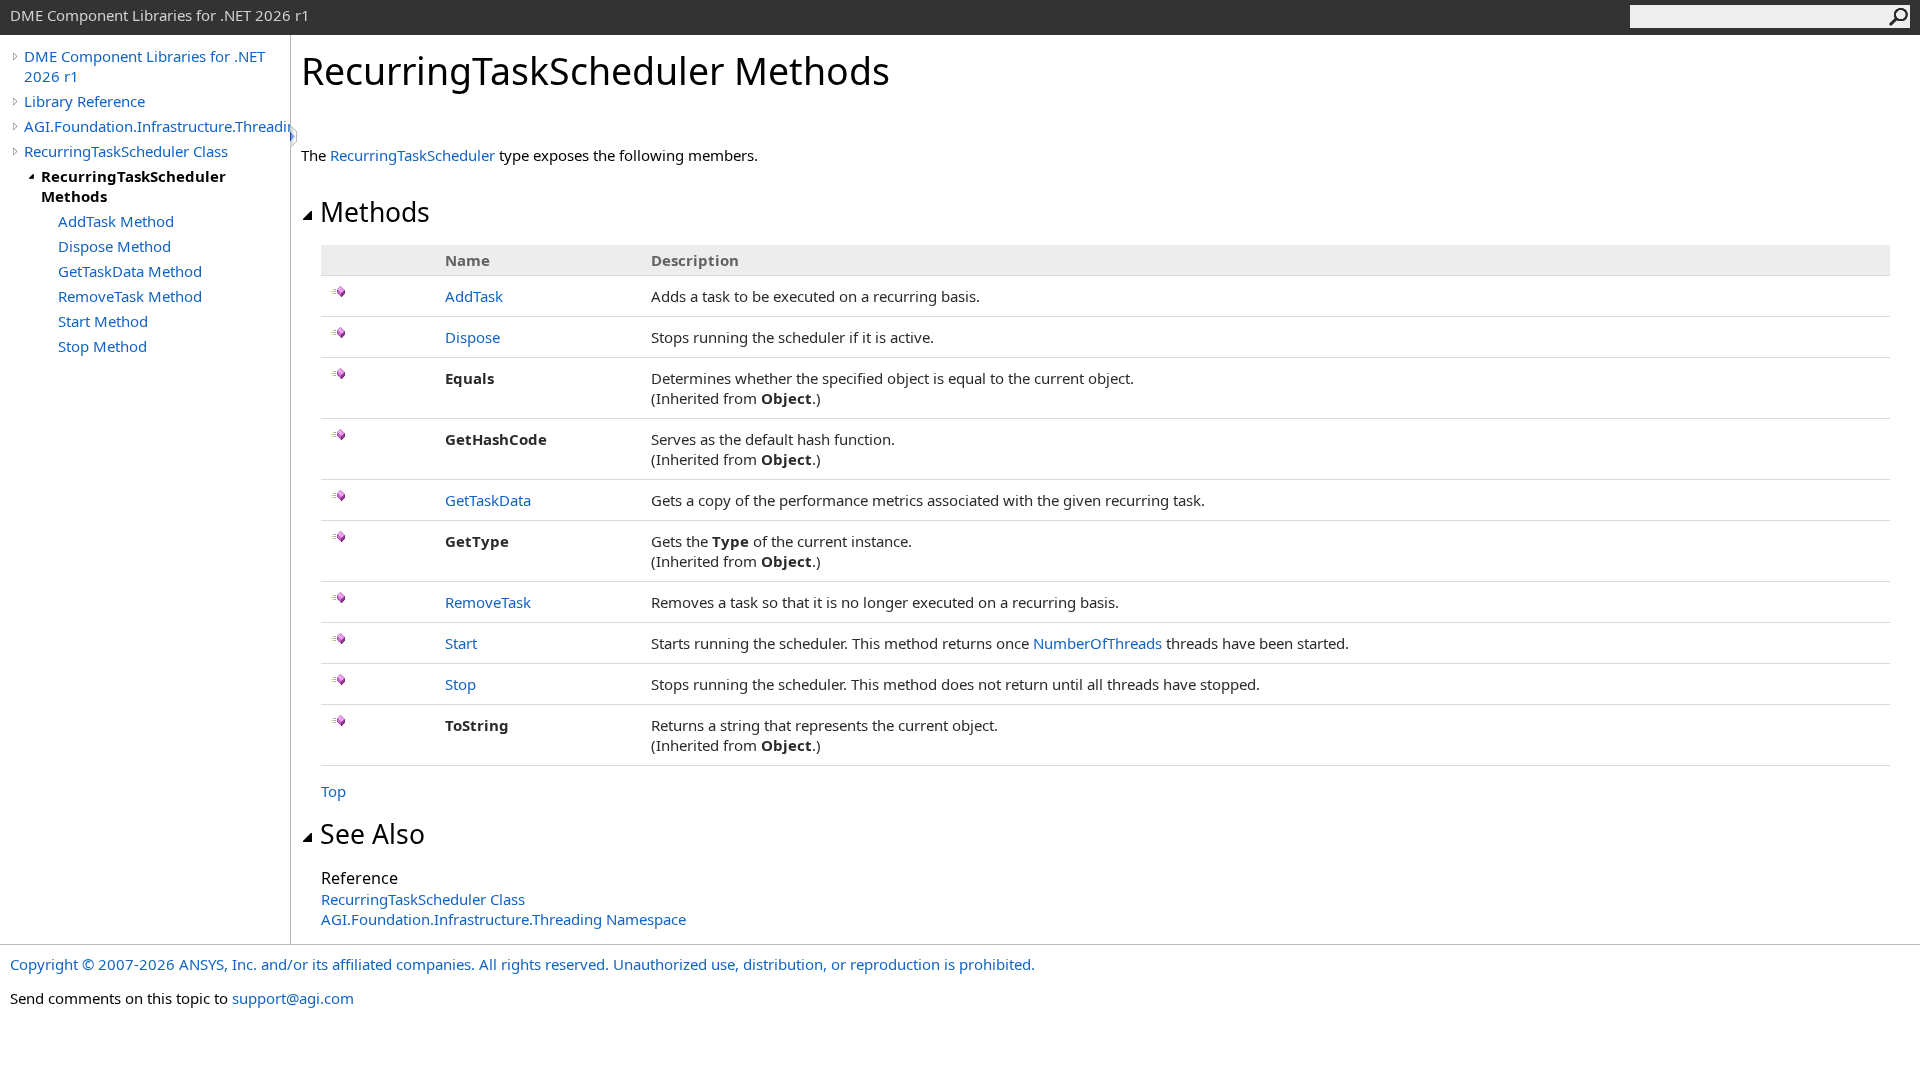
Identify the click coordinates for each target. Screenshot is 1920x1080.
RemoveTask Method (130, 296)
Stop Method (102, 346)
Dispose (472, 337)
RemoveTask (488, 602)
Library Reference (84, 101)
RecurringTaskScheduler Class (126, 151)
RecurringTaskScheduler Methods (133, 186)
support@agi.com (293, 998)
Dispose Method (114, 246)
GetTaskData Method (130, 271)
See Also (372, 834)
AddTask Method (116, 221)
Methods (375, 212)
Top (333, 791)
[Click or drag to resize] (295, 136)
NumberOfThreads (1097, 643)
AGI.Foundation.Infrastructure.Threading (157, 126)
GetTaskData (488, 500)
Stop (460, 684)
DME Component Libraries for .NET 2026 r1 (144, 66)
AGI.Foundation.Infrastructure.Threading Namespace (503, 919)
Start (461, 643)
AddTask (474, 296)
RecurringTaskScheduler (412, 155)
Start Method (103, 321)
